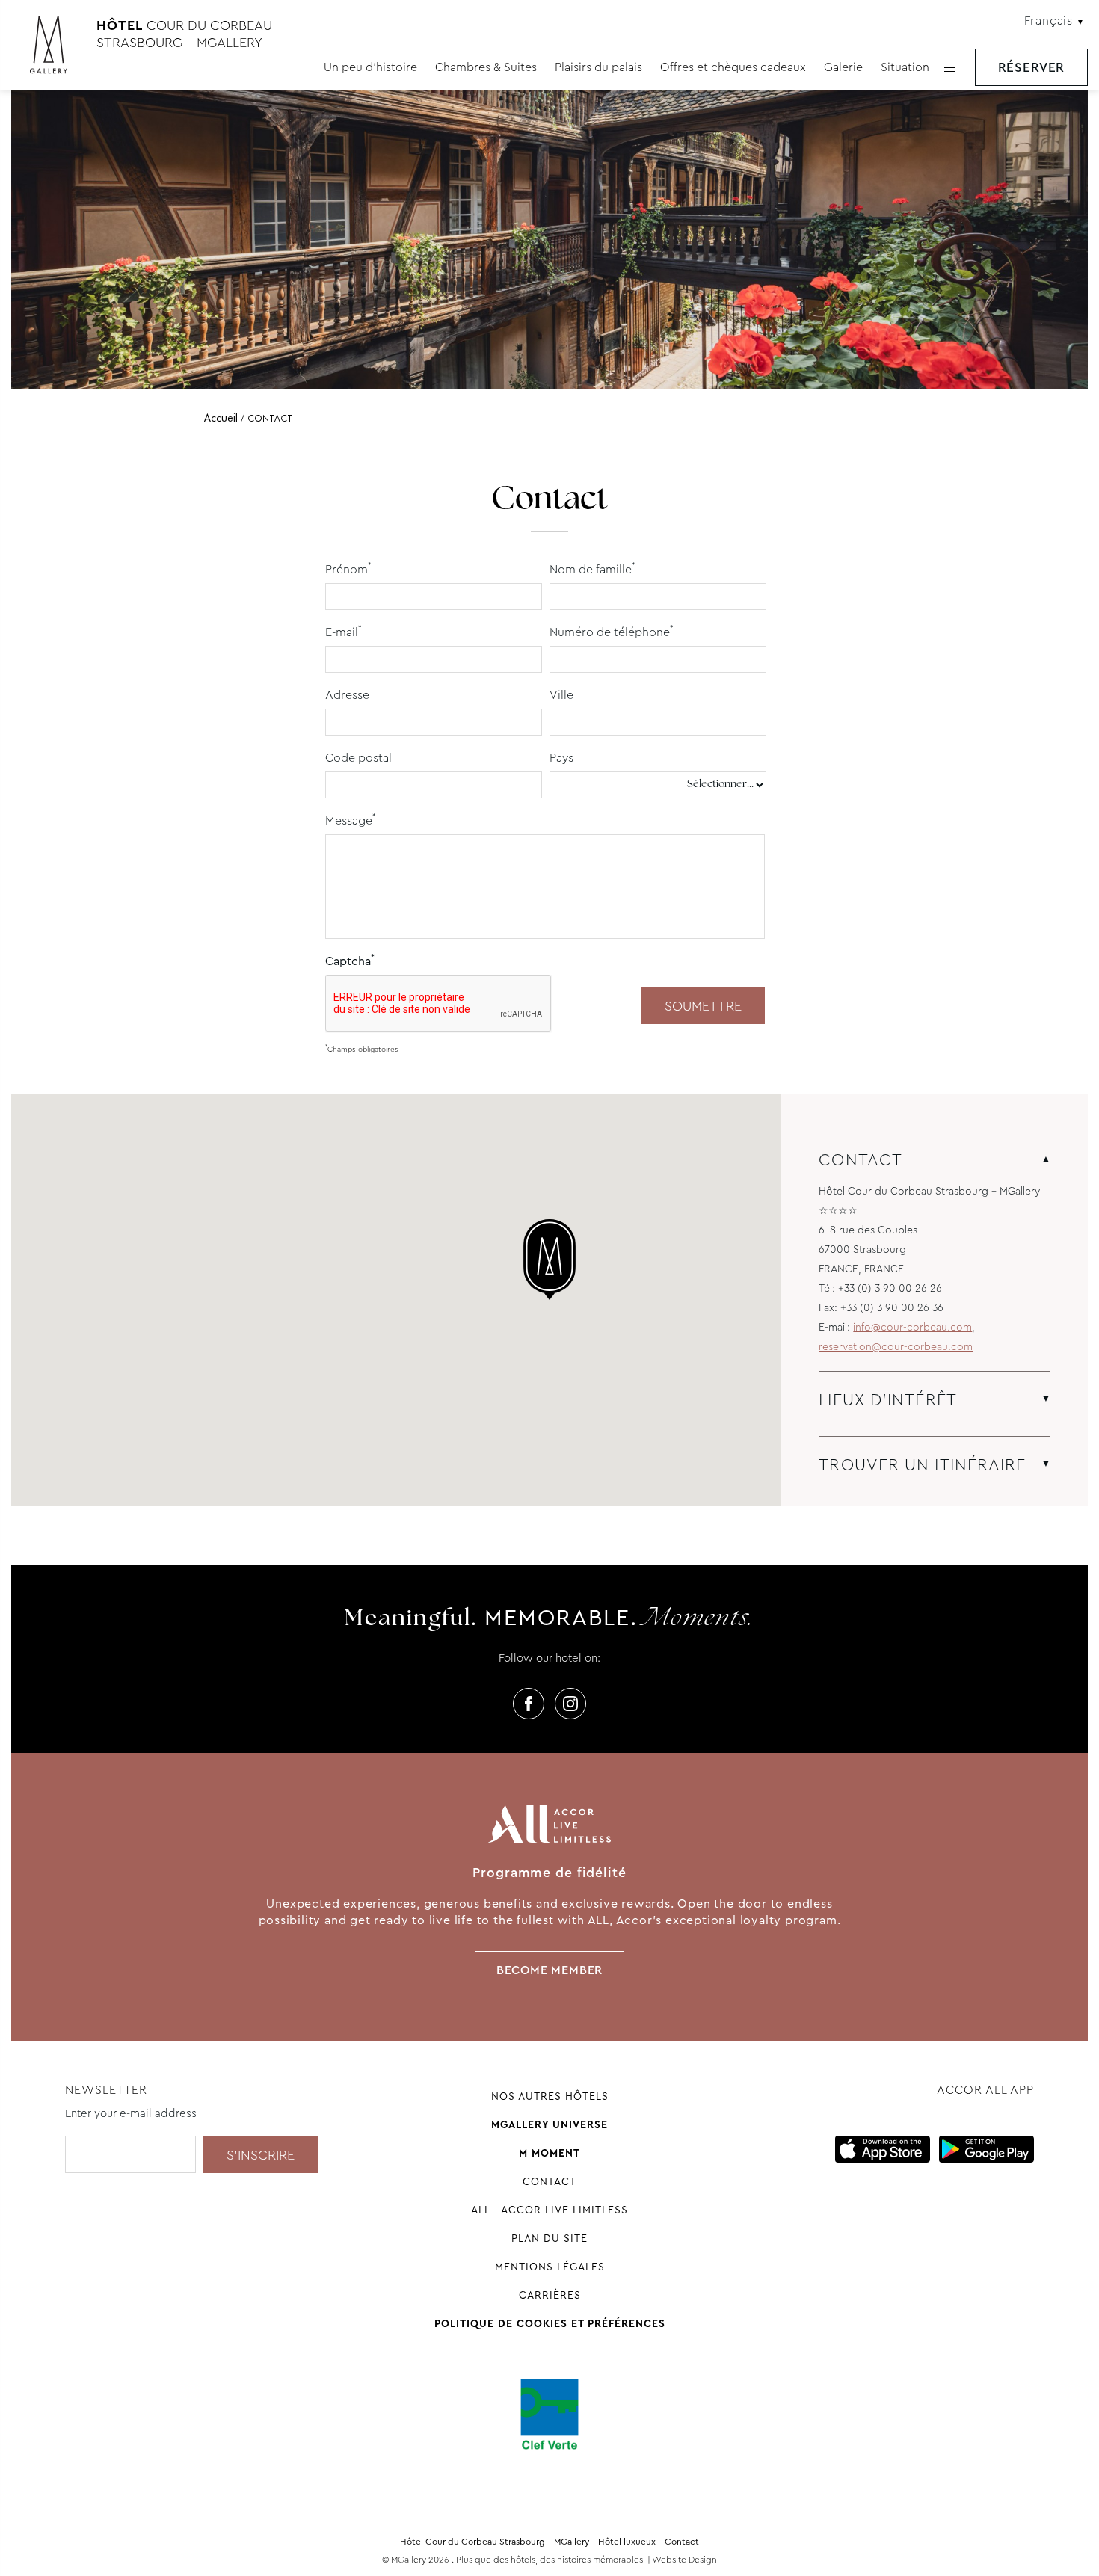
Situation (905, 67)
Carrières (550, 2295)
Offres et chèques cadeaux (733, 67)
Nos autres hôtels (550, 2096)
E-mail (344, 631)
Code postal (358, 758)
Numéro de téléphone (612, 631)
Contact (549, 2181)
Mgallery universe (549, 2124)
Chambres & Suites (486, 67)
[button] (549, 1260)
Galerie (843, 67)
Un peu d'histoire (370, 67)
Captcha (350, 960)
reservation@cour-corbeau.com (896, 1346)
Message (351, 820)
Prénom (348, 568)
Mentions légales (550, 2267)
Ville (561, 695)
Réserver (1032, 68)
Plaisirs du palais (598, 67)
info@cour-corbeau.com (912, 1327)
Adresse (347, 695)
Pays (561, 758)
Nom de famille (592, 568)
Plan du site (549, 2238)
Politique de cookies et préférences (550, 2323)
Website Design (684, 2560)
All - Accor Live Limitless (549, 2210)
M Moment (549, 2153)
